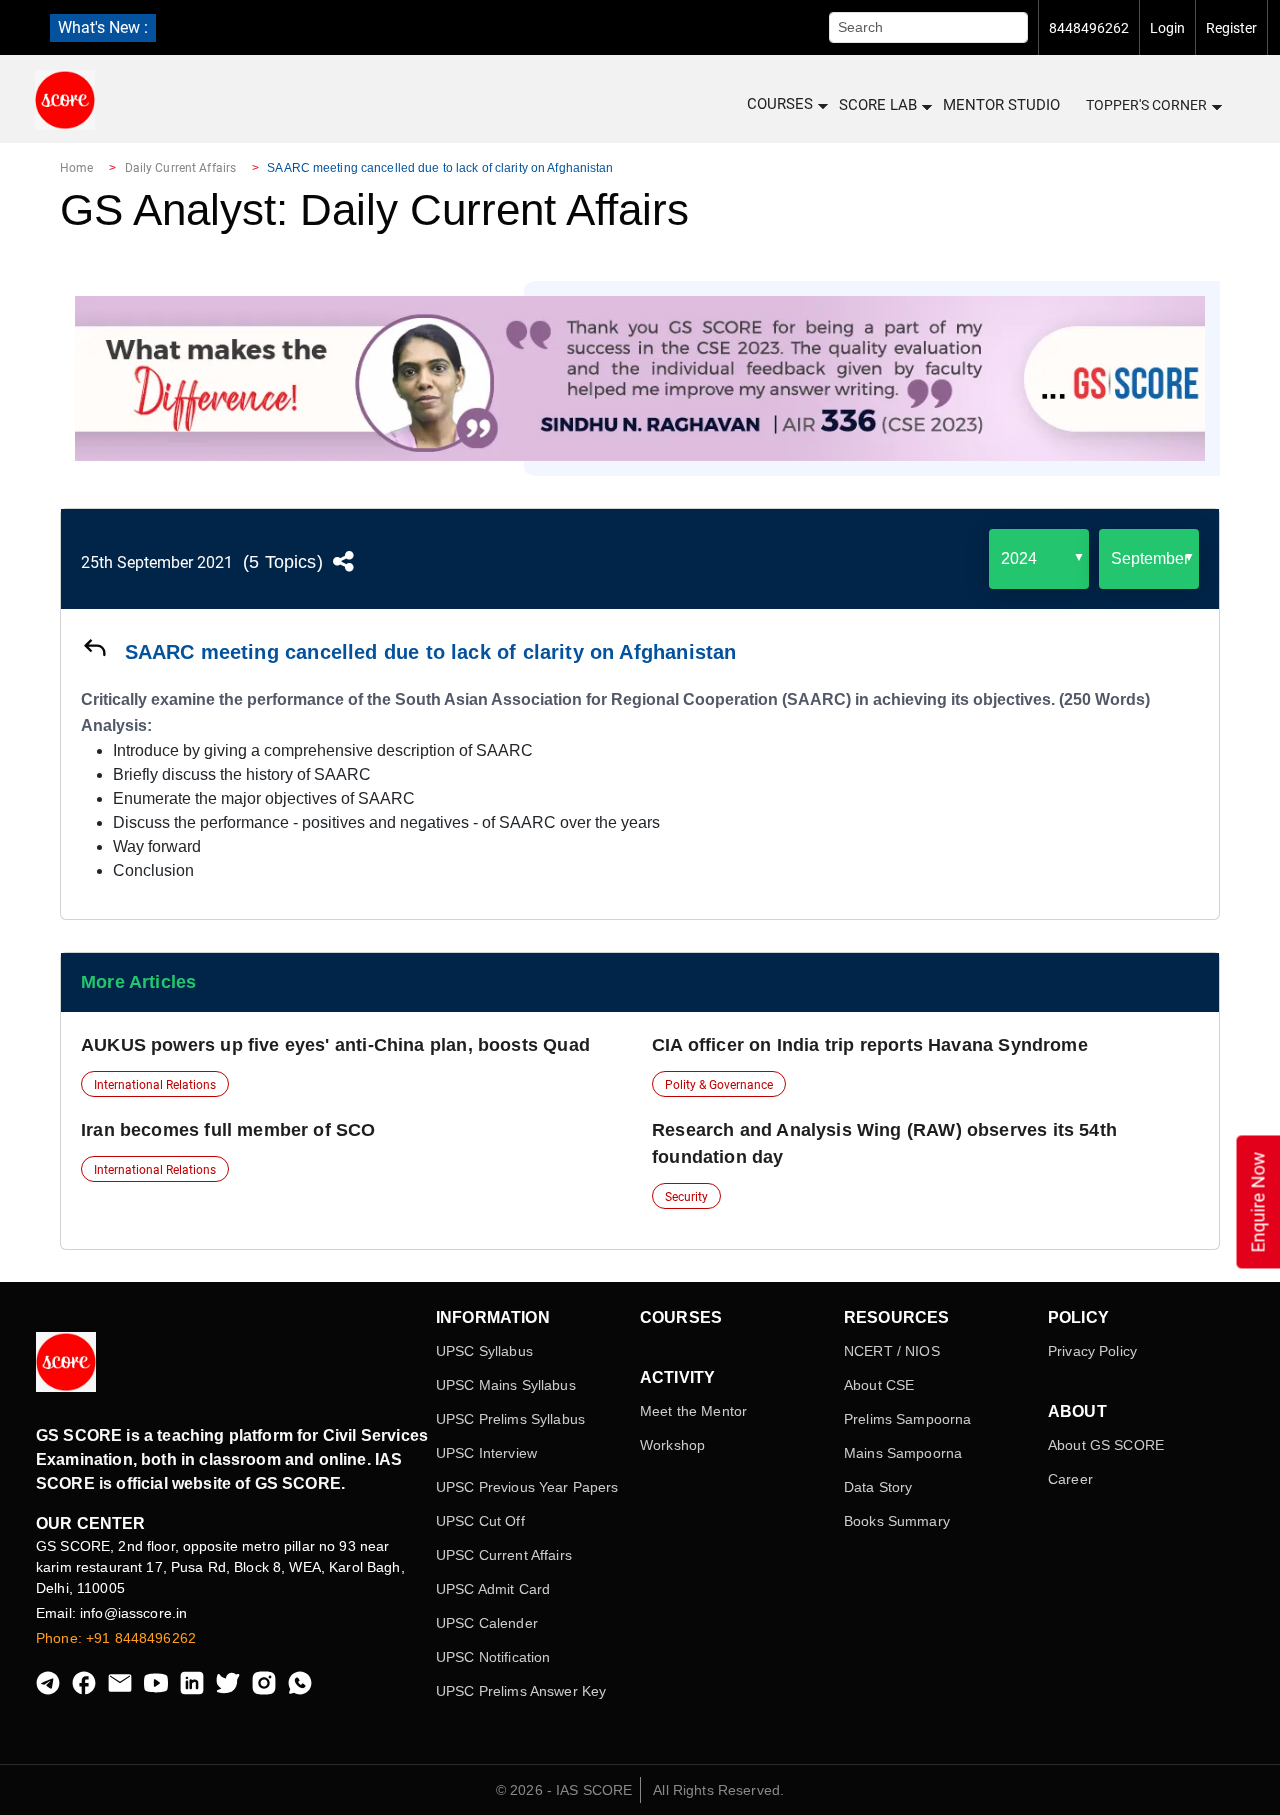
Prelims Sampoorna (907, 1419)
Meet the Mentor (693, 1411)
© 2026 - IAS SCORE (564, 1790)
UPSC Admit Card (493, 1589)
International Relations (155, 1085)
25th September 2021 (157, 562)
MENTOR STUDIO (1001, 105)
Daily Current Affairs (181, 168)
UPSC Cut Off (480, 1521)
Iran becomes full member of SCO (228, 1130)
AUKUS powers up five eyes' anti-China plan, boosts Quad (335, 1045)
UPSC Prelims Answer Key (521, 1691)
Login (1167, 28)
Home (76, 168)
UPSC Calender (487, 1623)
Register (1231, 28)
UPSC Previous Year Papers (527, 1487)
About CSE (879, 1385)
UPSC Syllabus (484, 1351)
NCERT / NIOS (892, 1351)
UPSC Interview (486, 1453)
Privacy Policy (1092, 1351)
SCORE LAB (878, 105)
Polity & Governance (719, 1085)
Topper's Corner (1146, 105)
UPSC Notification (493, 1657)
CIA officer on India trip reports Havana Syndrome (870, 1045)
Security (686, 1197)
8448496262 (1089, 28)
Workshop (672, 1445)
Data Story (878, 1487)
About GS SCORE (1106, 1445)
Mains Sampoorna (903, 1453)
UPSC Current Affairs (504, 1555)
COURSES (780, 104)
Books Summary (897, 1521)
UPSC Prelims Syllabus (510, 1419)
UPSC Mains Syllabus (506, 1385)
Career (1070, 1479)
